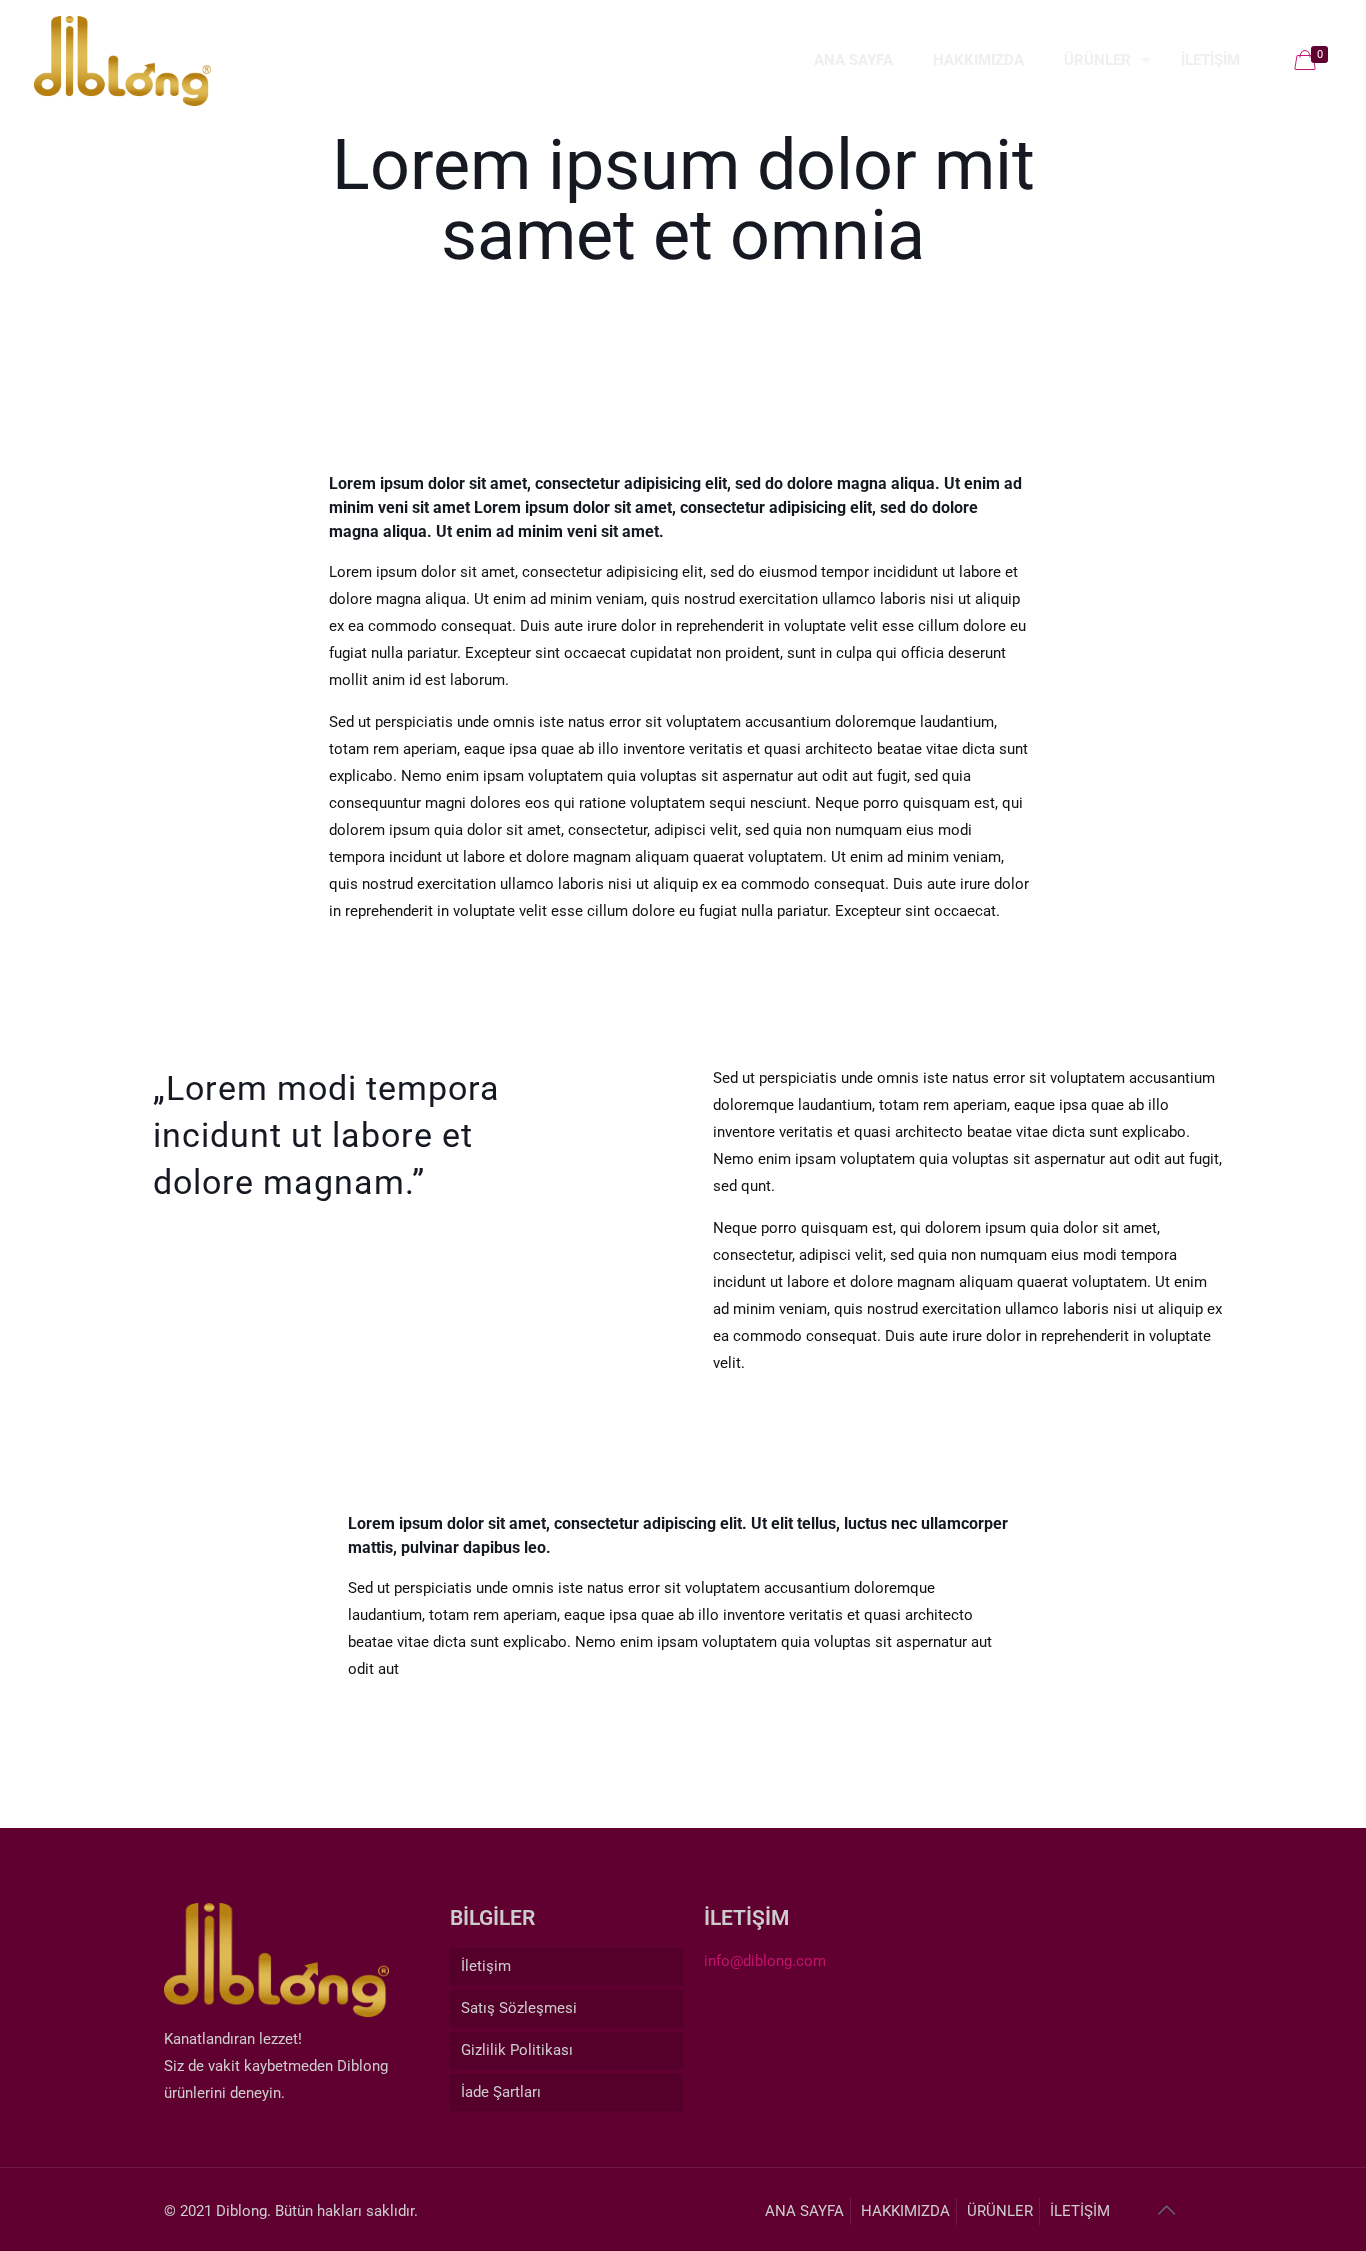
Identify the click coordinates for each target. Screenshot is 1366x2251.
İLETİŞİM (1080, 2211)
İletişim (486, 1966)
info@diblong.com (765, 1961)
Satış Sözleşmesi (519, 2008)
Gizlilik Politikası (517, 2050)
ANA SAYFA (804, 2211)
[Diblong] (122, 60)
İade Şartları (501, 2092)
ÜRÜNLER (1000, 2211)
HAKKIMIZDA (905, 2211)
